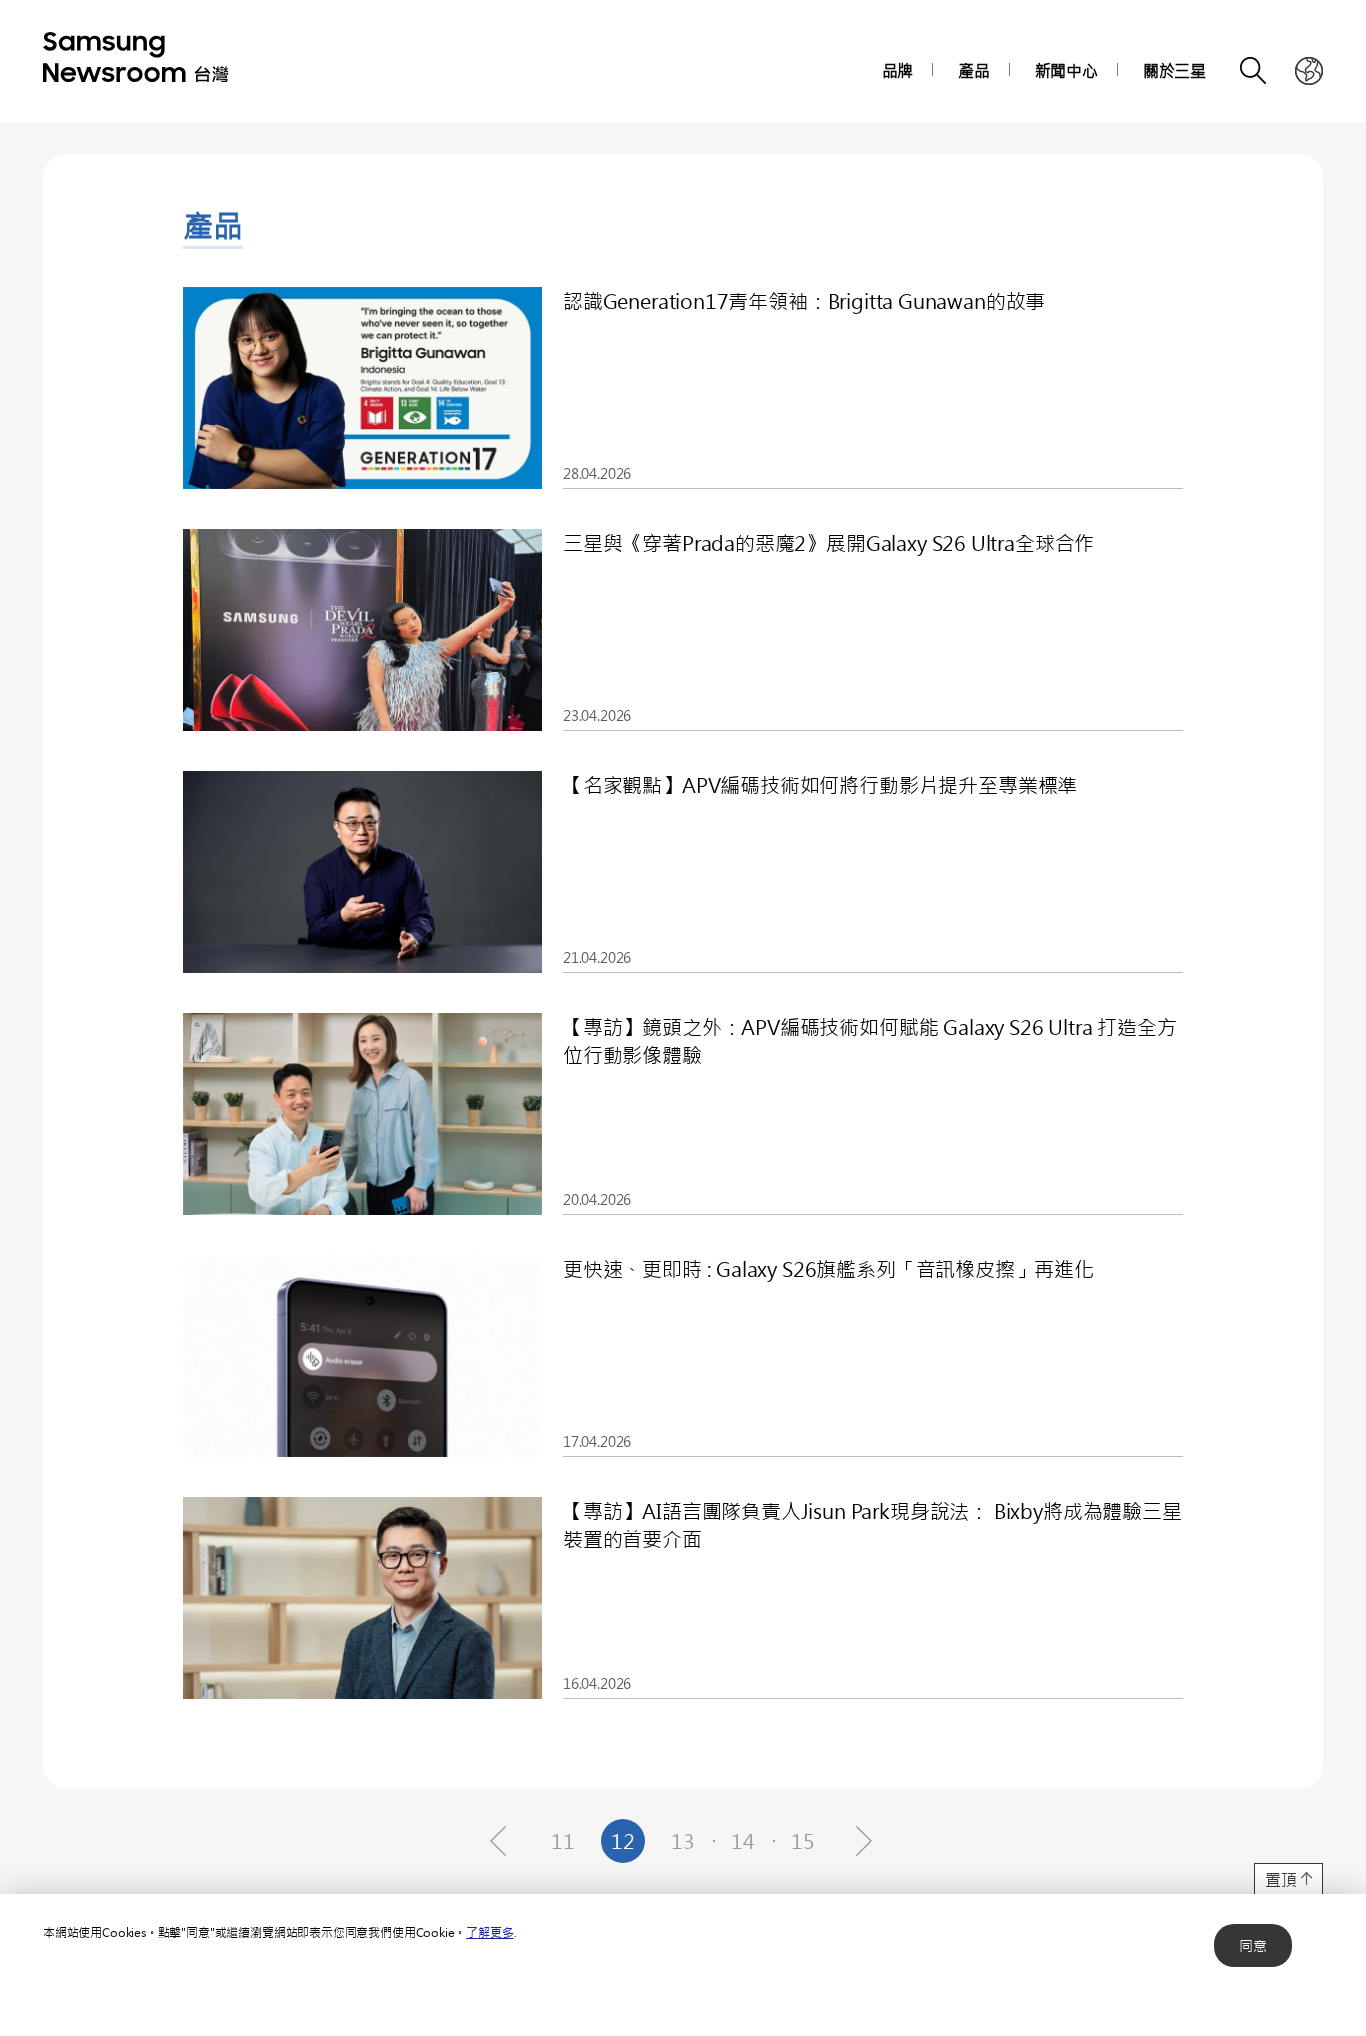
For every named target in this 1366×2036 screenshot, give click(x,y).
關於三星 (1174, 70)
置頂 (1281, 1879)
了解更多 (489, 1932)
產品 (974, 70)
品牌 (898, 70)
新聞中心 (1066, 70)
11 (563, 1840)
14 (743, 1840)
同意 (1253, 1945)
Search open (1254, 71)
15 (803, 1840)
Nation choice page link (1309, 71)
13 (683, 1840)
